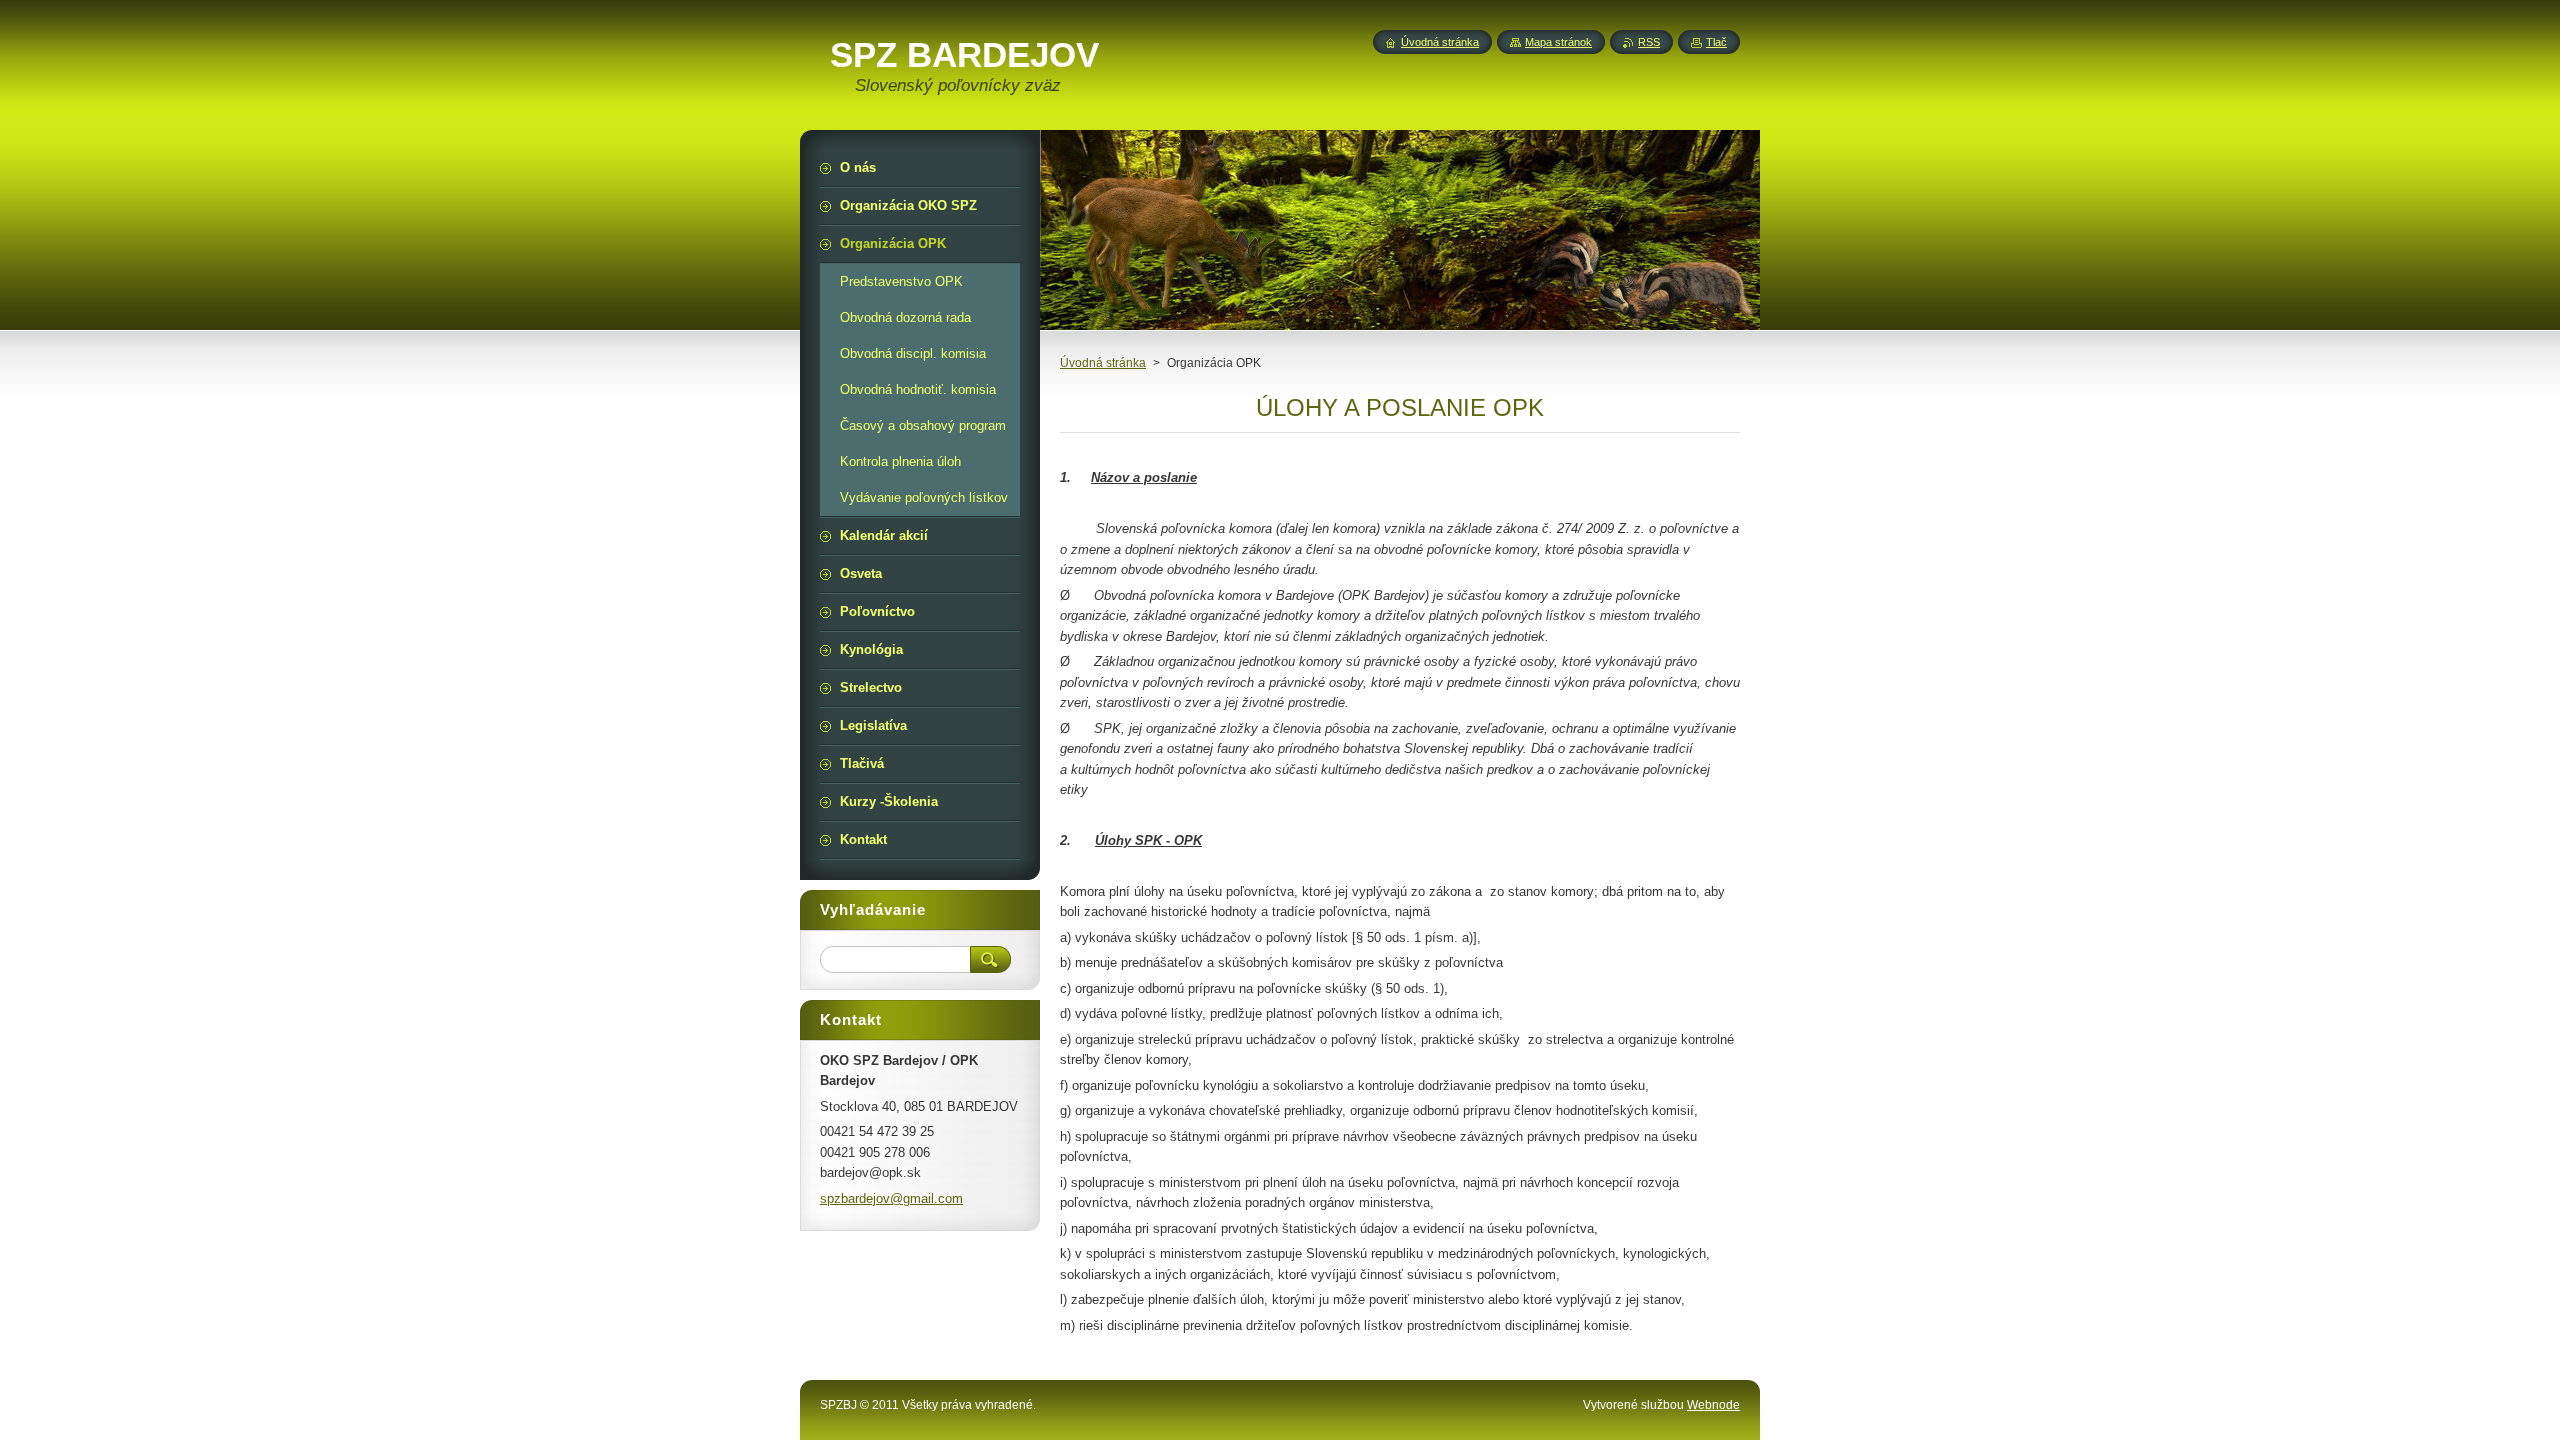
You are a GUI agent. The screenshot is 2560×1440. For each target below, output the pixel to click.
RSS (1649, 42)
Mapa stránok (1558, 42)
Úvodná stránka (1103, 363)
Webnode (1713, 1405)
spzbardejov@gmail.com (891, 1198)
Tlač (1716, 42)
